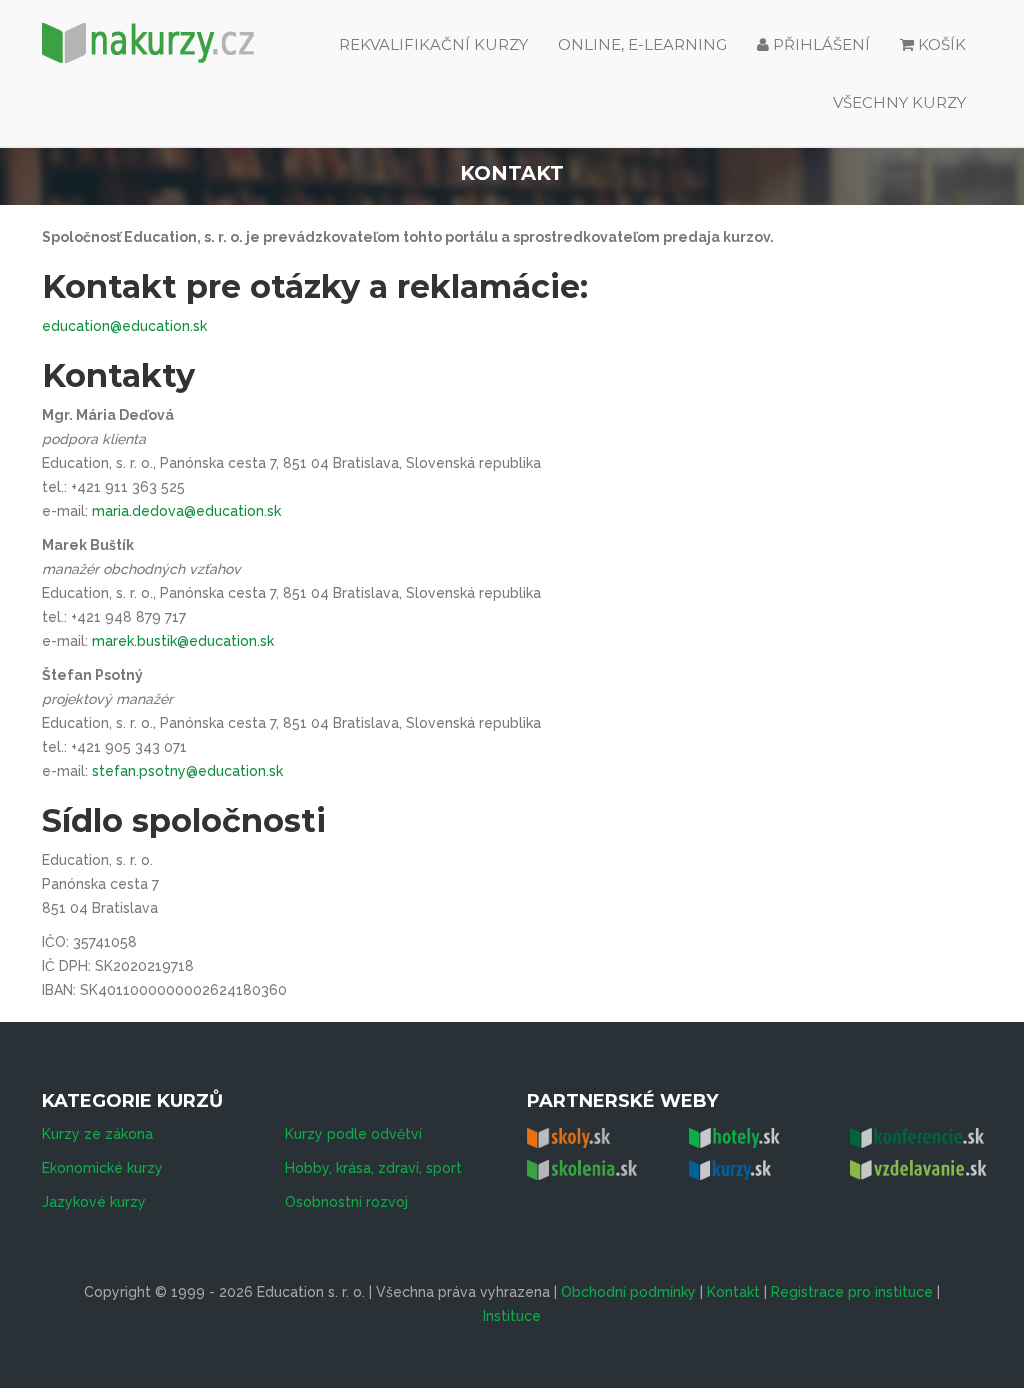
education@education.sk (124, 326)
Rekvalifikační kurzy (433, 44)
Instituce (512, 1316)
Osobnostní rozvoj (346, 1202)
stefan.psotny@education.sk (187, 771)
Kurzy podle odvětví (353, 1134)
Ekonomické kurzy (102, 1168)
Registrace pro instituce (852, 1292)
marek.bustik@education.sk (183, 641)
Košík (942, 44)
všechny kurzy (899, 102)
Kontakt (733, 1292)
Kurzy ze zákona (97, 1134)
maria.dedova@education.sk (186, 511)
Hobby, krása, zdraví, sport (373, 1168)
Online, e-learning (642, 44)
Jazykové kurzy (94, 1202)
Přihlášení (819, 44)
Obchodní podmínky (628, 1292)
